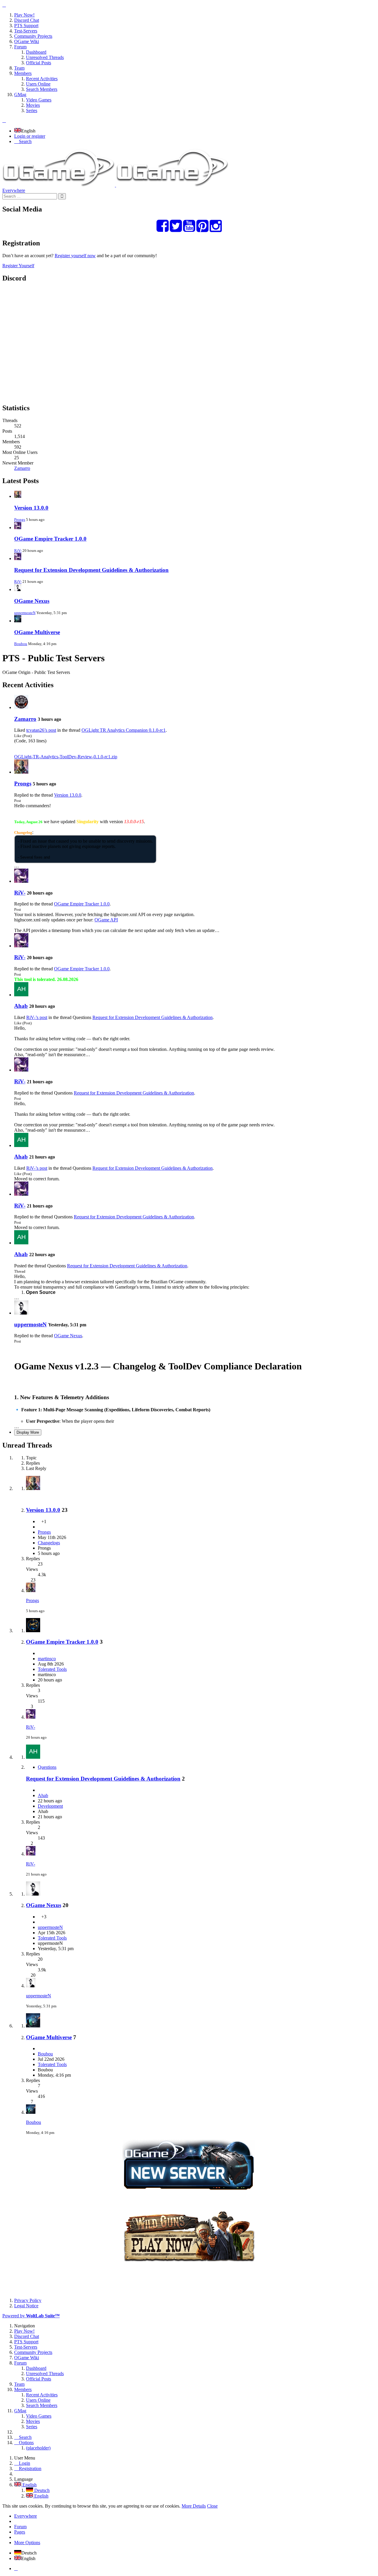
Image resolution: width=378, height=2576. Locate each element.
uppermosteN (25, 613)
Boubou (21, 644)
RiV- (18, 551)
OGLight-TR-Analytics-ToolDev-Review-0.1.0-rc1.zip (66, 757)
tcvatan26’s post (41, 730)
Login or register (30, 136)
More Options (27, 2543)
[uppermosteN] (21, 1313)
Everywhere (14, 190)
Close (212, 2506)
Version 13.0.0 (31, 508)
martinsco (47, 1659)
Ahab (21, 1006)
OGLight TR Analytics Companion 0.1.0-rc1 (124, 730)
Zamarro (22, 468)
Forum (20, 2527)
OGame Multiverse (37, 632)
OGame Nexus (32, 601)
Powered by (31, 2316)
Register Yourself (18, 266)
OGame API (106, 920)
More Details (194, 2506)
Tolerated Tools (52, 1669)
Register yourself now (75, 256)
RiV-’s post (37, 1017)
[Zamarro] (21, 707)
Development (50, 1806)
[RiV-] (21, 881)
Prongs (20, 520)
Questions (47, 1767)
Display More (28, 1432)
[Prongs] (21, 772)
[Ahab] (21, 995)
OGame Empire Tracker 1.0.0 (50, 539)
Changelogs (49, 1543)
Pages (20, 2532)
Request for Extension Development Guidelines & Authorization (91, 570)
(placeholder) (38, 2448)
